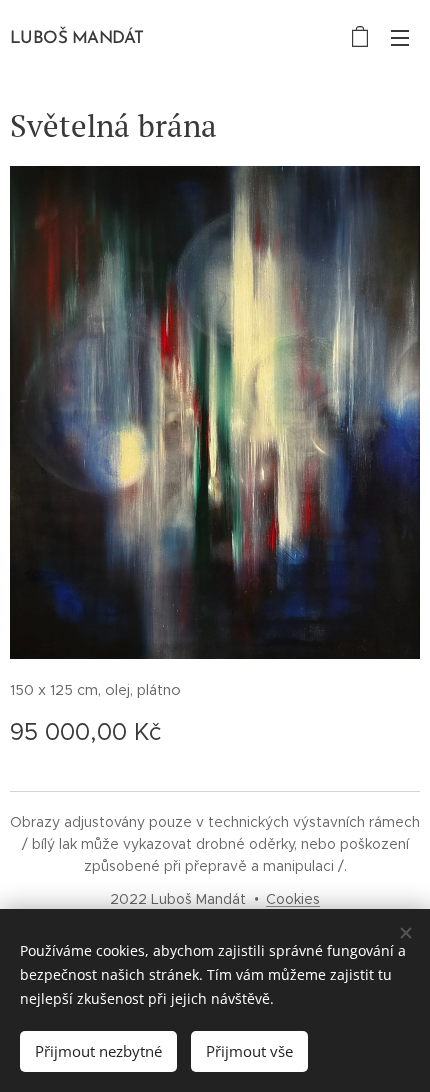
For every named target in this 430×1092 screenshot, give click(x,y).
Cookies (293, 899)
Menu (400, 37)
